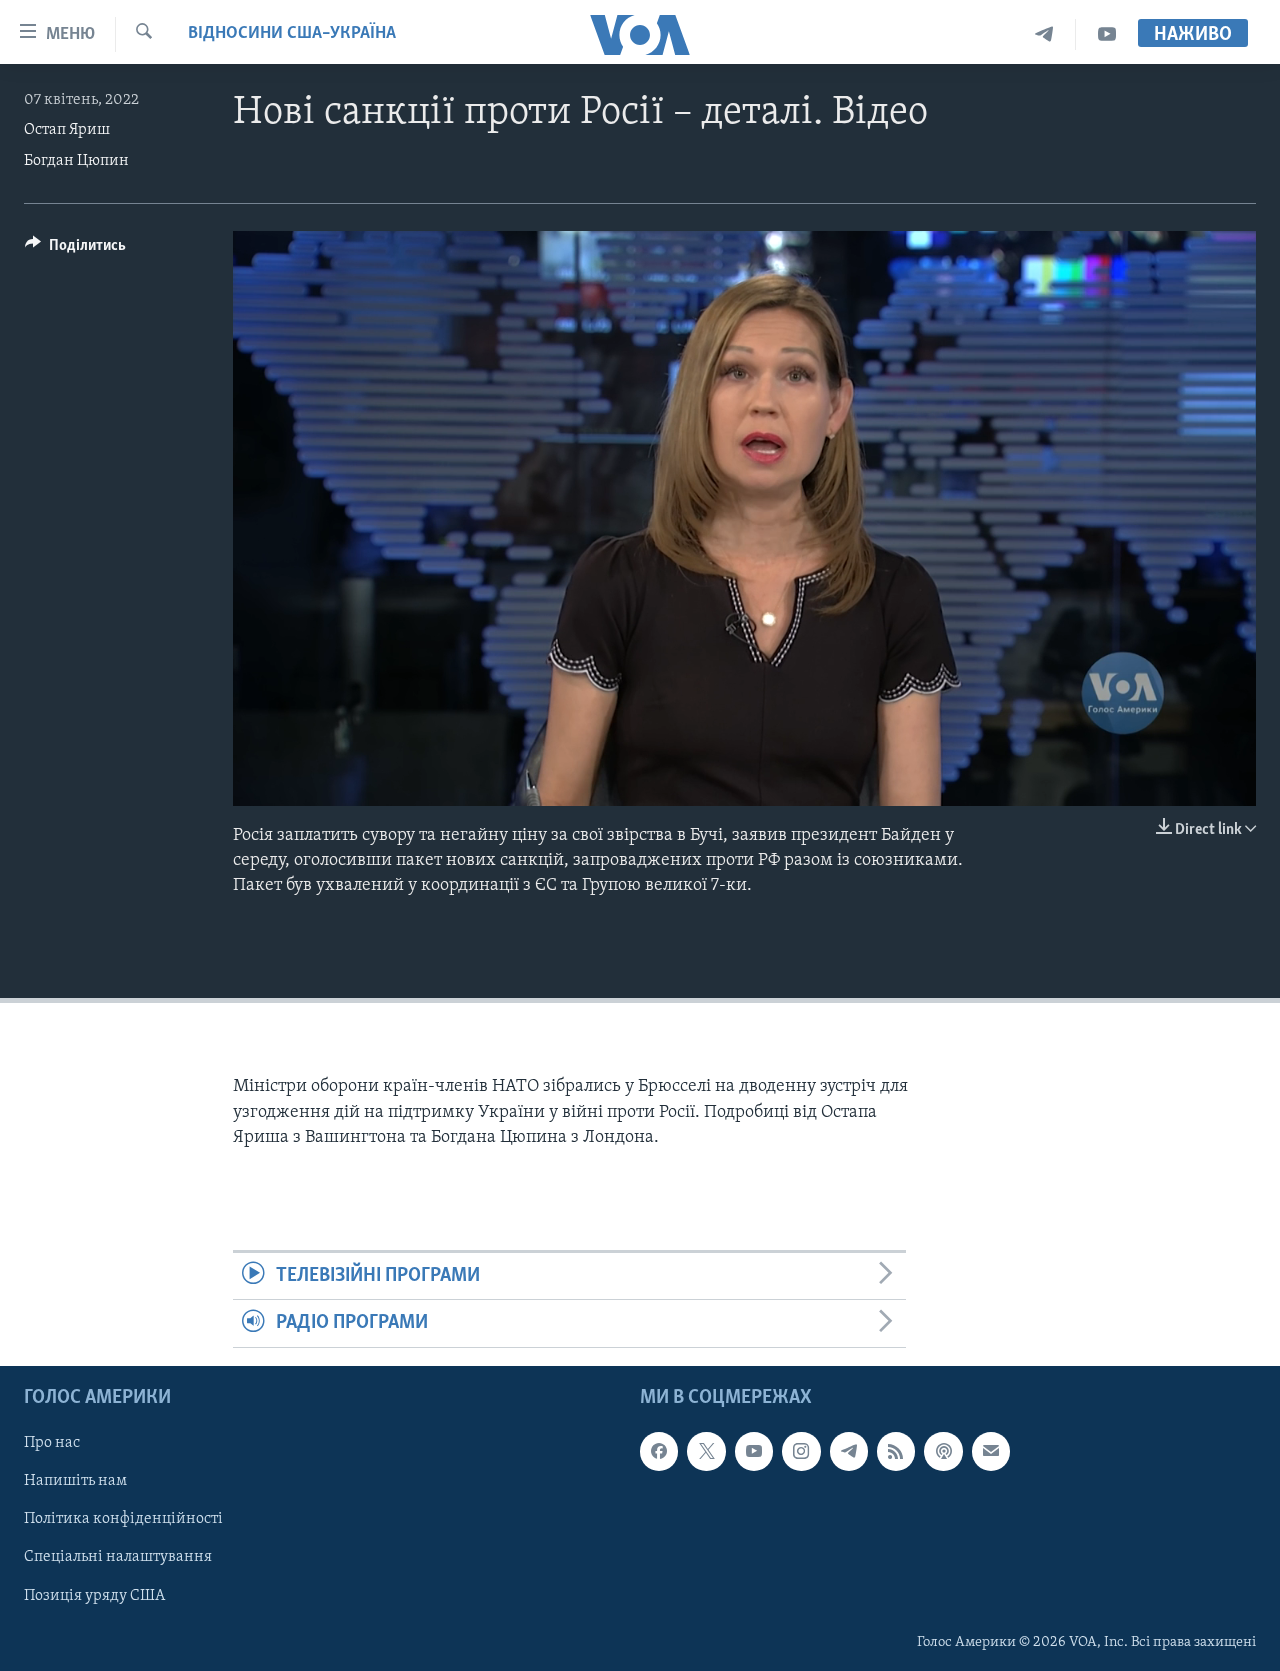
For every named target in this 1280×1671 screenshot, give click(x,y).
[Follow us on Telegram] (849, 1451)
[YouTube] (1107, 34)
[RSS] (896, 1451)
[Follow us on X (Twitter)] (706, 1451)
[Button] (75, 250)
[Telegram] (1044, 34)
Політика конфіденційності (123, 1519)
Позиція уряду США (94, 1595)
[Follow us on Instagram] (801, 1451)
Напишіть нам (75, 1481)
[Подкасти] (943, 1451)
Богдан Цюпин (76, 161)
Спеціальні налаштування (118, 1557)
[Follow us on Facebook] (659, 1451)
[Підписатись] (991, 1451)
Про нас (52, 1443)
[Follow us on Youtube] (754, 1451)
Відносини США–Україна (292, 34)
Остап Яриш (67, 130)
